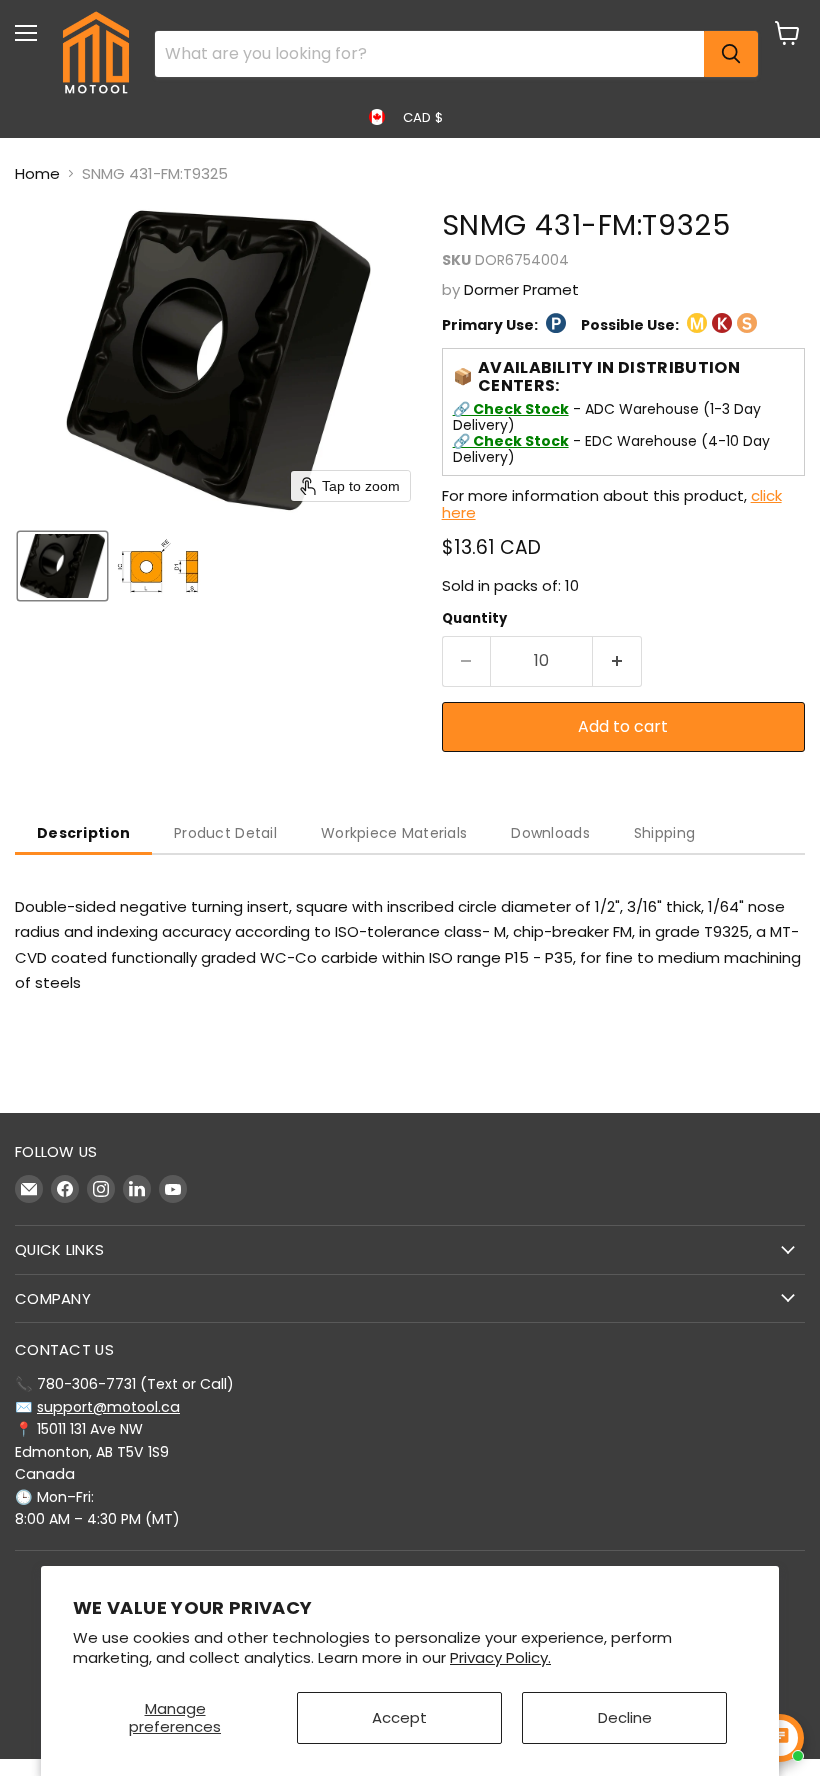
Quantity (474, 618)
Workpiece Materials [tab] (394, 833)
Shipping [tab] (664, 833)
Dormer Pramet (521, 289)
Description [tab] (83, 833)
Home (37, 173)
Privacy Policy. (500, 1657)
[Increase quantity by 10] (617, 661)
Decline (625, 1717)
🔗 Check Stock (511, 409)
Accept (399, 1717)
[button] (62, 566)
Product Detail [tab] (225, 833)
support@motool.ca (108, 1407)
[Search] (731, 54)
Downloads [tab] (550, 833)
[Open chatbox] (780, 1738)
